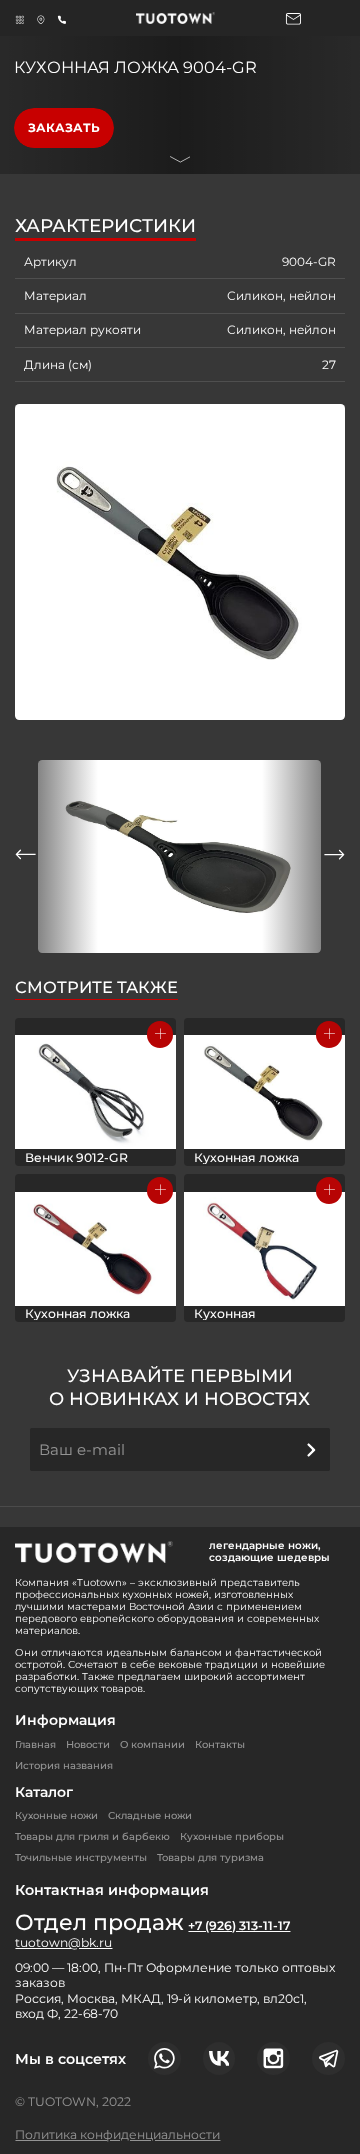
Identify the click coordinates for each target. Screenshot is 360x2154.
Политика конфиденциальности (117, 2134)
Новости (88, 1744)
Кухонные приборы (232, 1836)
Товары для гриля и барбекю (92, 1836)
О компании (152, 1744)
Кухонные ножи (56, 1815)
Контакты (220, 1744)
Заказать (64, 127)
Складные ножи (150, 1815)
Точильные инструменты (81, 1857)
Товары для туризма (210, 1857)
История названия (64, 1765)
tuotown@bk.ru (63, 1943)
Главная (35, 1744)
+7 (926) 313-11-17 (239, 1925)
